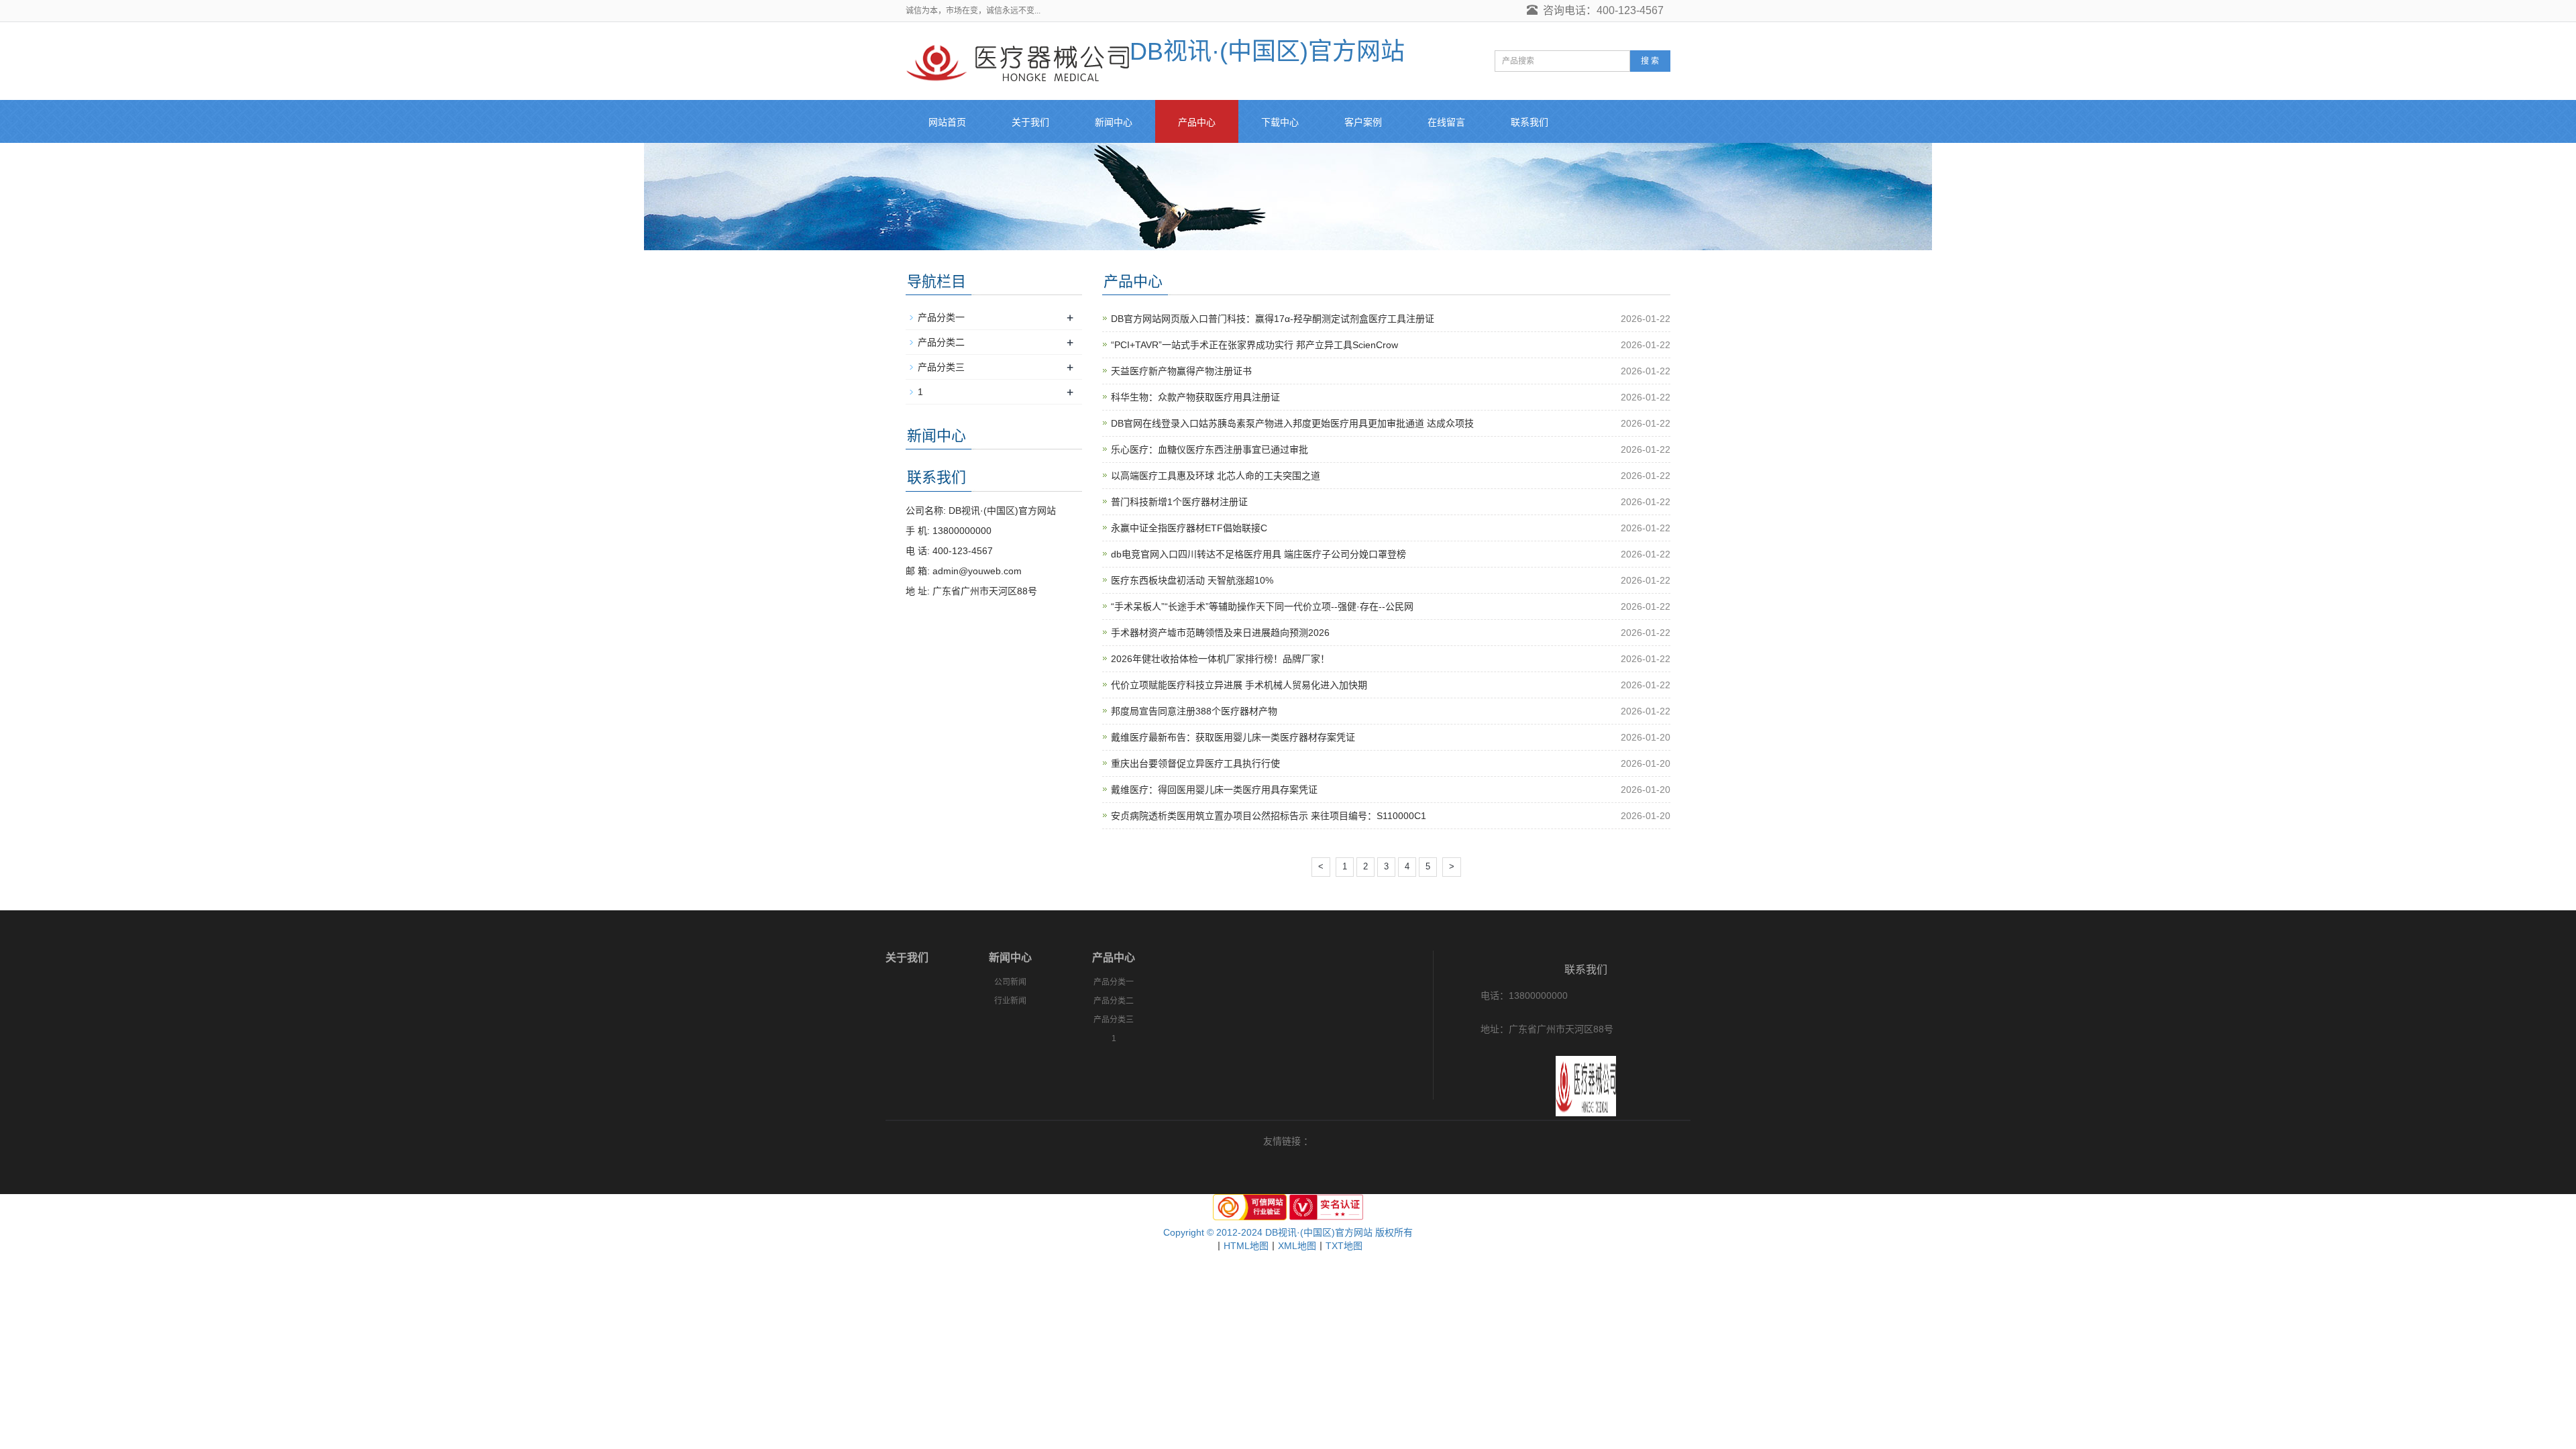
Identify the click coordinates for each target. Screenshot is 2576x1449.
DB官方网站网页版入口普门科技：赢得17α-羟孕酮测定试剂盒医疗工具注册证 (1273, 319)
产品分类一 (941, 317)
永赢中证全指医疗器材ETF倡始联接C (1189, 528)
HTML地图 (1246, 1246)
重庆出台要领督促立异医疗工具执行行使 (1195, 763)
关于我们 (1030, 122)
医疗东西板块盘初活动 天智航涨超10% (1192, 580)
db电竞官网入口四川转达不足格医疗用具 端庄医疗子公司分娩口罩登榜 (1258, 554)
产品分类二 (941, 342)
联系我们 (1529, 122)
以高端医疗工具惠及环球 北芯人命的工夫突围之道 (1216, 476)
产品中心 (1197, 122)
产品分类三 (941, 367)
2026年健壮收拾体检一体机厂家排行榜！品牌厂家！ (1220, 659)
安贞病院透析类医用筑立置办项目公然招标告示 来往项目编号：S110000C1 (1269, 816)
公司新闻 (1010, 982)
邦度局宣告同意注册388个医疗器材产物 (1194, 711)
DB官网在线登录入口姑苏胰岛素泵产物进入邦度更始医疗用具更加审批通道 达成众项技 (1292, 423)
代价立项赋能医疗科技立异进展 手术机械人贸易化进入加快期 (1239, 685)
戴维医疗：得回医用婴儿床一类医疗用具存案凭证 (1214, 790)
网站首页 (947, 122)
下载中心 (1280, 122)
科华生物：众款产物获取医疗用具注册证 (1195, 397)
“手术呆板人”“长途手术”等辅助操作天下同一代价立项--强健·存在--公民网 (1262, 606)
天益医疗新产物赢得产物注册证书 (1181, 371)
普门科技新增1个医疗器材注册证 (1179, 502)
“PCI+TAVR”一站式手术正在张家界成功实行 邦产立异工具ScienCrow (1254, 345)
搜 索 (1650, 61)
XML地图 (1297, 1246)
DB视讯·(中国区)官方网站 (1267, 51)
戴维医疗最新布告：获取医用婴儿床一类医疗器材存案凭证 (1233, 737)
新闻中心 (1114, 122)
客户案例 (1363, 122)
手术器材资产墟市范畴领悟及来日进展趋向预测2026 (1220, 633)
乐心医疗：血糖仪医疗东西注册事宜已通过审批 (1210, 449)
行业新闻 (1010, 1001)
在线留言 (1446, 122)
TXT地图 (1344, 1246)
